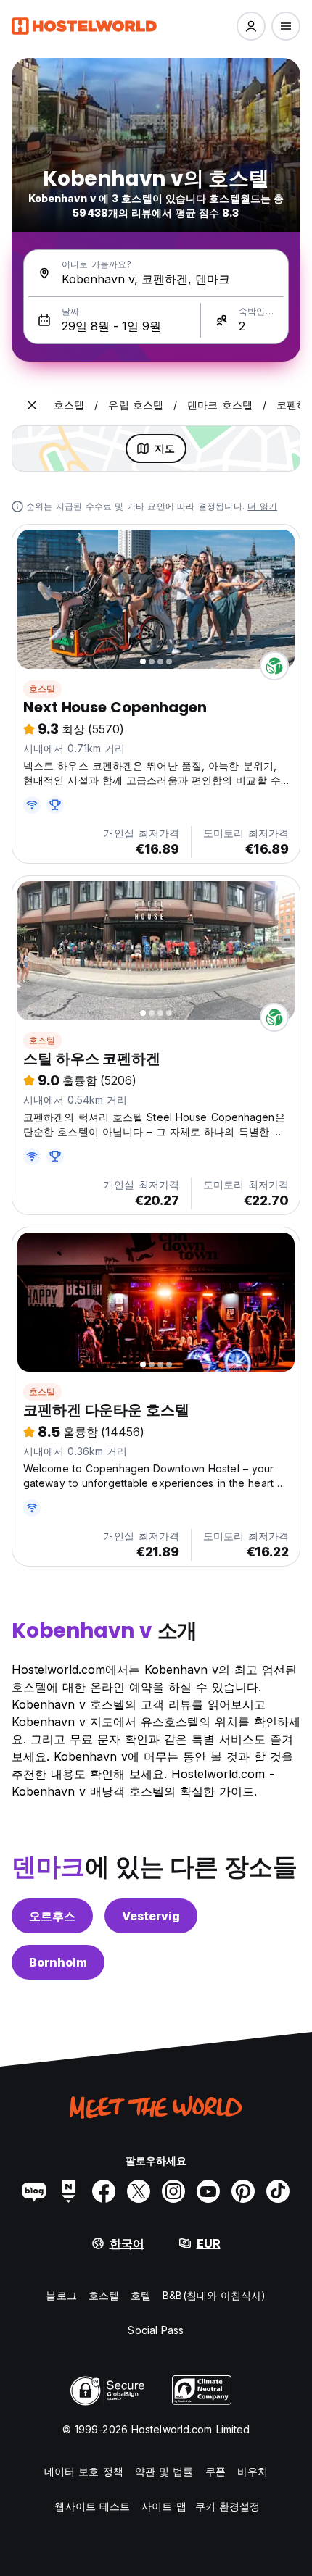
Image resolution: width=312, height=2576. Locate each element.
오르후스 (52, 1916)
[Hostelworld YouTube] (208, 2191)
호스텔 (42, 689)
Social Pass (156, 2330)
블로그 (61, 2295)
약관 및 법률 (164, 2471)
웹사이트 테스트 (92, 2506)
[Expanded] (32, 405)
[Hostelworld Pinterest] (243, 2191)
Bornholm (58, 1962)
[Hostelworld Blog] (34, 2191)
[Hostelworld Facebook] (104, 2191)
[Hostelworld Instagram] (173, 2191)
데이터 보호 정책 (84, 2471)
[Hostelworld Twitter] (139, 2191)
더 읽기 (262, 506)
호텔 (141, 2295)
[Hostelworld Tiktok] (278, 2191)
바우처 (253, 2471)
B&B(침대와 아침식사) (214, 2295)
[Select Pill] (251, 26)
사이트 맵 (164, 2506)
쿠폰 (215, 2471)
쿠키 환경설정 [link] (228, 2506)
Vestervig (151, 1916)
